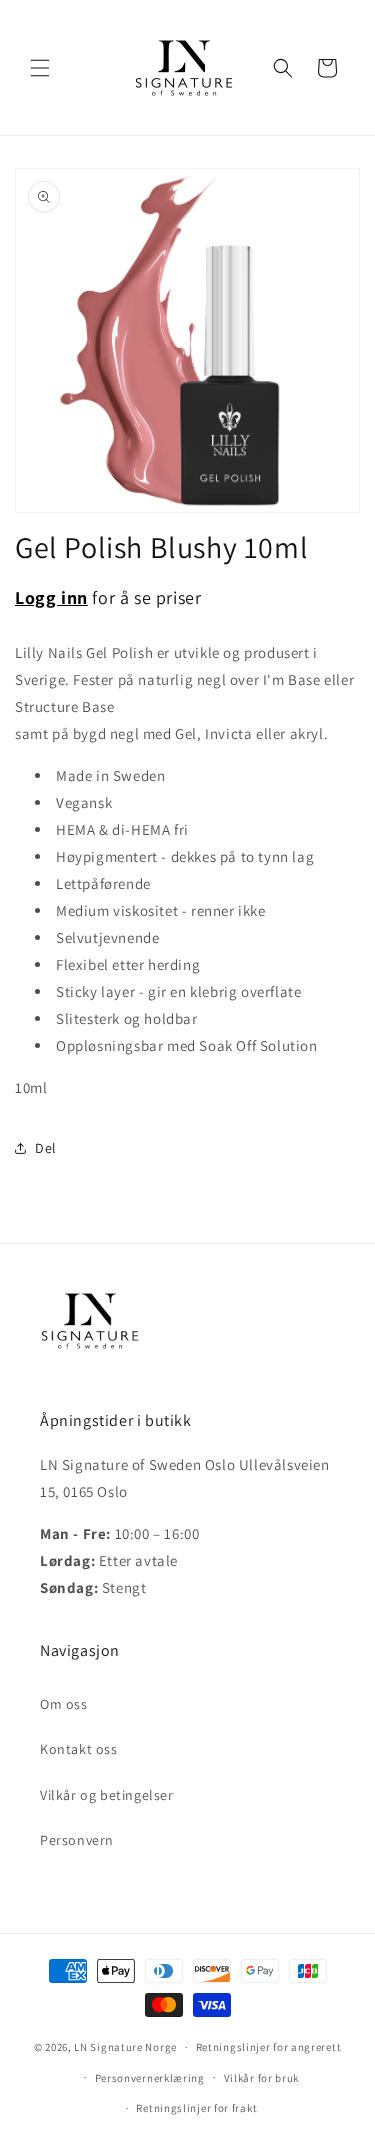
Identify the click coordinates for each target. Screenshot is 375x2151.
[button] (40, 68)
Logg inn (51, 597)
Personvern (77, 1840)
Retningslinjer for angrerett (269, 2047)
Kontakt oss (79, 1749)
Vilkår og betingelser (107, 1795)
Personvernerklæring (150, 2078)
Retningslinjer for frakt (196, 2108)
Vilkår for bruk (262, 2078)
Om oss (64, 1704)
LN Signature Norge (125, 2047)
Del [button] (46, 1148)
